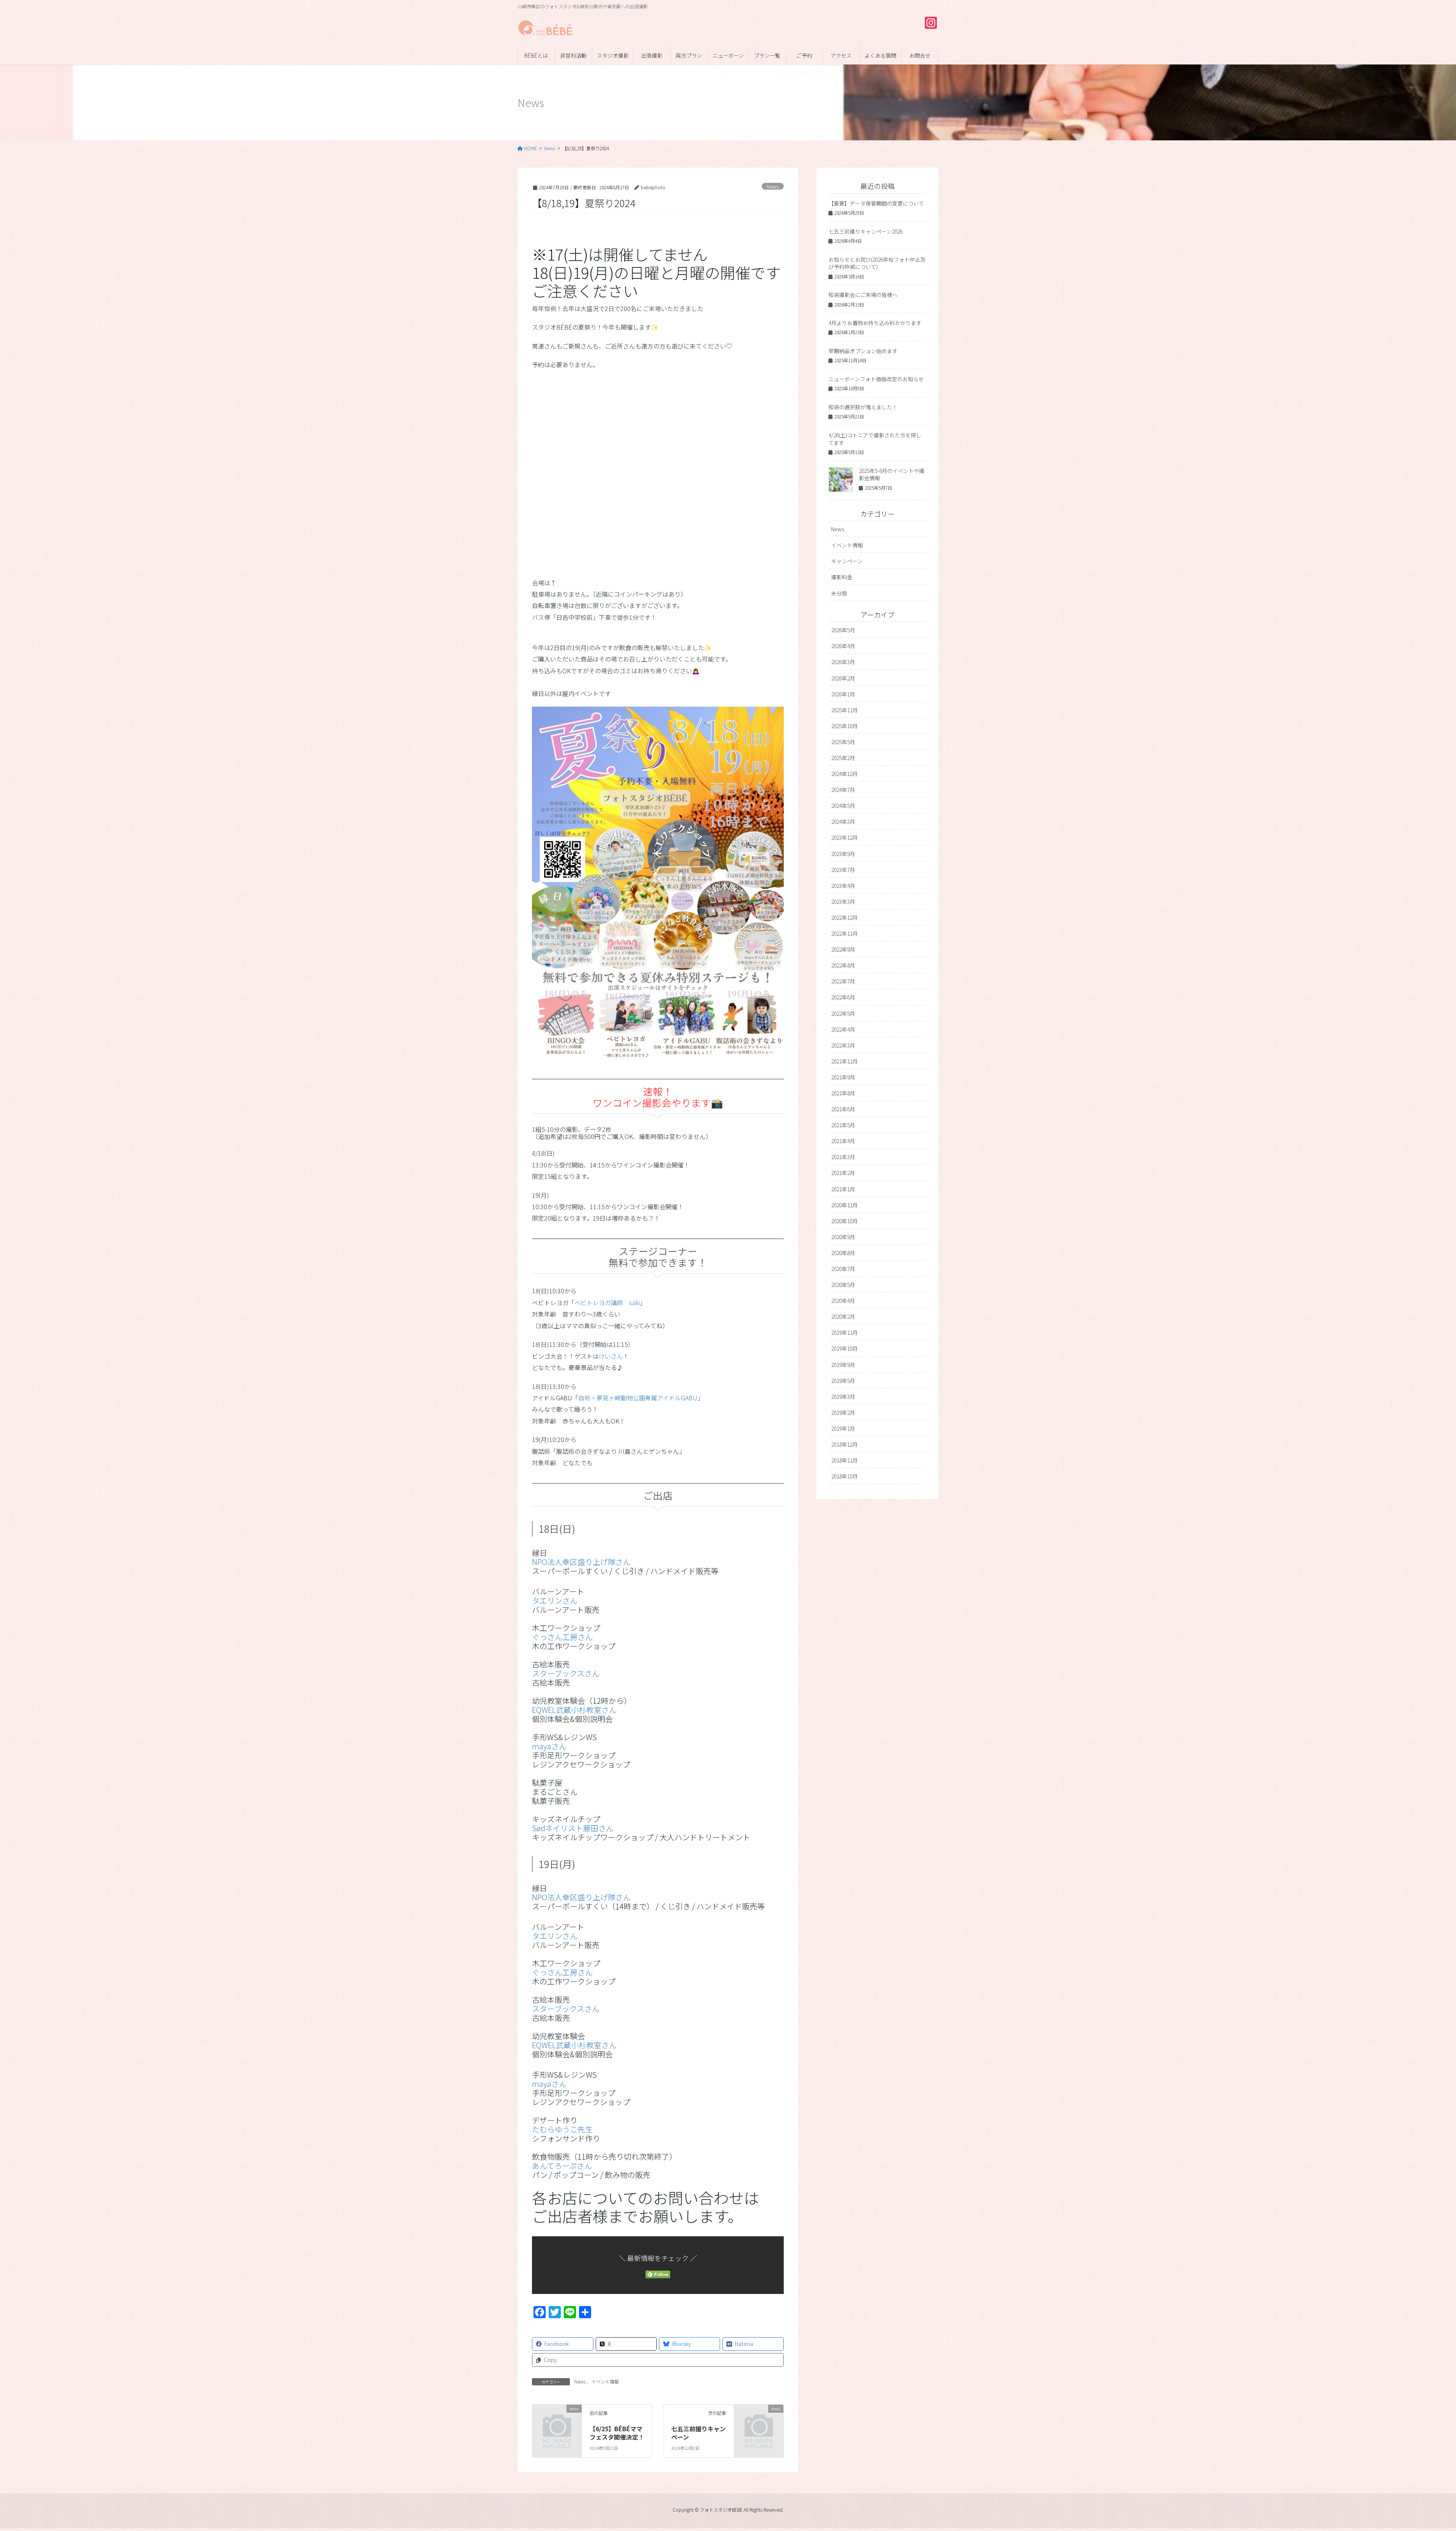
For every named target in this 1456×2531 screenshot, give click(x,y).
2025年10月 (844, 726)
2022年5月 (843, 1013)
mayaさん (549, 1746)
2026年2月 (843, 678)
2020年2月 (843, 1317)
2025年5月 (843, 742)
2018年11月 (844, 1460)
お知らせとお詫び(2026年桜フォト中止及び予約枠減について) (877, 263)
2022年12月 (844, 918)
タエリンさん (555, 1600)
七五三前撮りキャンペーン (698, 2433)
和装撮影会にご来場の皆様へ (863, 295)
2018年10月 (844, 1476)
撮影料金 (842, 577)
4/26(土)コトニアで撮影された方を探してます (875, 439)
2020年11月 (844, 1205)
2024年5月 (843, 806)
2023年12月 (844, 837)
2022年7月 (843, 981)
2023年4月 (843, 886)
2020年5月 (843, 1285)
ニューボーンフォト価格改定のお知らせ (876, 379)
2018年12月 (844, 1444)
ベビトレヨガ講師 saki (607, 1302)
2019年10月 (844, 1348)
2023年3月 (843, 902)
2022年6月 (843, 997)
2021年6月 (843, 1109)
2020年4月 (843, 1301)
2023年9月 (843, 854)
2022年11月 (844, 933)
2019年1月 (843, 1428)
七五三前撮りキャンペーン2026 (865, 231)
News (773, 186)
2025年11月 (844, 710)
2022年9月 (843, 949)
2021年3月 (843, 1157)
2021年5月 (843, 1125)
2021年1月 (843, 1189)
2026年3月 (843, 662)
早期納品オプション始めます (863, 351)
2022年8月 (843, 965)
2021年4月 (843, 1141)
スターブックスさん (566, 1673)
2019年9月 (843, 1365)
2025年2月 (843, 758)
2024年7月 (843, 790)
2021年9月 (843, 1077)
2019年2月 (843, 1412)
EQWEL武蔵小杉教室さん (574, 1710)
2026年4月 (843, 646)
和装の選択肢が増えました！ (863, 407)
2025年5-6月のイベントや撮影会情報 (892, 474)
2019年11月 (844, 1332)
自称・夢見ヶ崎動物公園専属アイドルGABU (638, 1398)
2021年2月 (843, 1173)
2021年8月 (843, 1093)
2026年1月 (843, 694)
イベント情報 (605, 2381)
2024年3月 (843, 822)
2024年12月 (844, 774)
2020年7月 (843, 1269)
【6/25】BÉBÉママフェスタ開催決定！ (617, 2433)
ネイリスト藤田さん (573, 1828)
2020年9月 (843, 1237)
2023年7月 (843, 870)
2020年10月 (844, 1221)
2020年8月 (843, 1253)
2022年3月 (843, 1045)
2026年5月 (843, 630)
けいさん (611, 1356)
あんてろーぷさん (562, 2166)
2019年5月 (843, 1381)
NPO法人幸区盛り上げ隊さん (581, 1562)
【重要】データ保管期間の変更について (876, 203)
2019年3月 (843, 1397)
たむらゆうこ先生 (562, 2129)
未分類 (839, 593)
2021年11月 (844, 1061)
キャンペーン (847, 561)
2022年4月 (843, 1029)
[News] (557, 2419)
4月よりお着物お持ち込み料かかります (875, 323)
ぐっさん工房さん (562, 1637)
